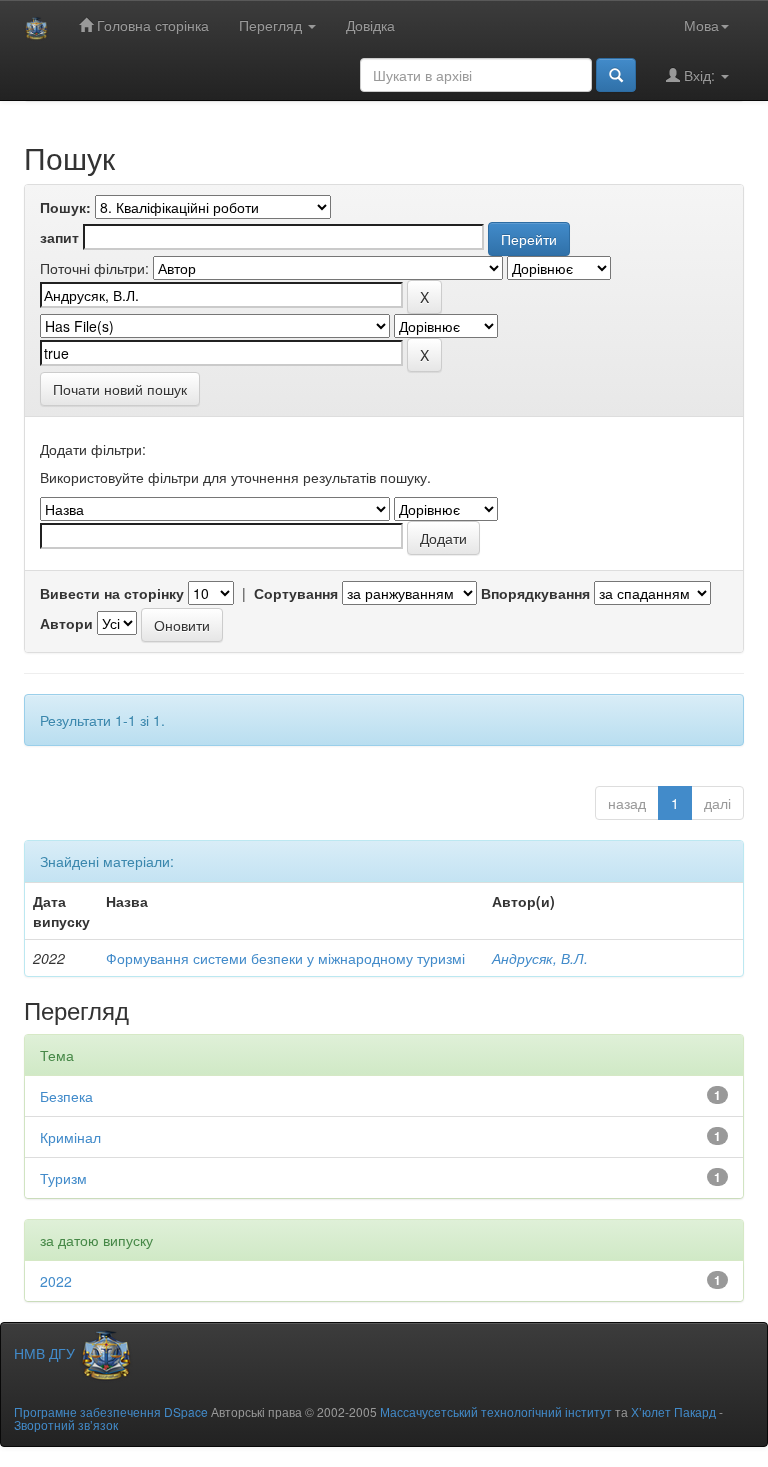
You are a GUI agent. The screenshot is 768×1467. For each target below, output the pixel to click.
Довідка (370, 25)
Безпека (66, 1096)
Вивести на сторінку (112, 593)
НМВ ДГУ (46, 1353)
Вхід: (699, 75)
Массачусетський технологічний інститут (496, 1411)
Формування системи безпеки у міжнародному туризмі (285, 958)
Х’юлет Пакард (673, 1411)
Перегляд (272, 25)
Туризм (63, 1178)
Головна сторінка (151, 25)
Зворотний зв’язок (66, 1424)
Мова (701, 25)
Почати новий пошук (120, 389)
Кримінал (70, 1137)
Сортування (296, 593)
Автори (66, 623)
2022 (56, 1281)
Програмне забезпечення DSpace (111, 1411)
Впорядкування (535, 593)
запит (59, 237)
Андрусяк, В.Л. (540, 958)
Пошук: (65, 207)
